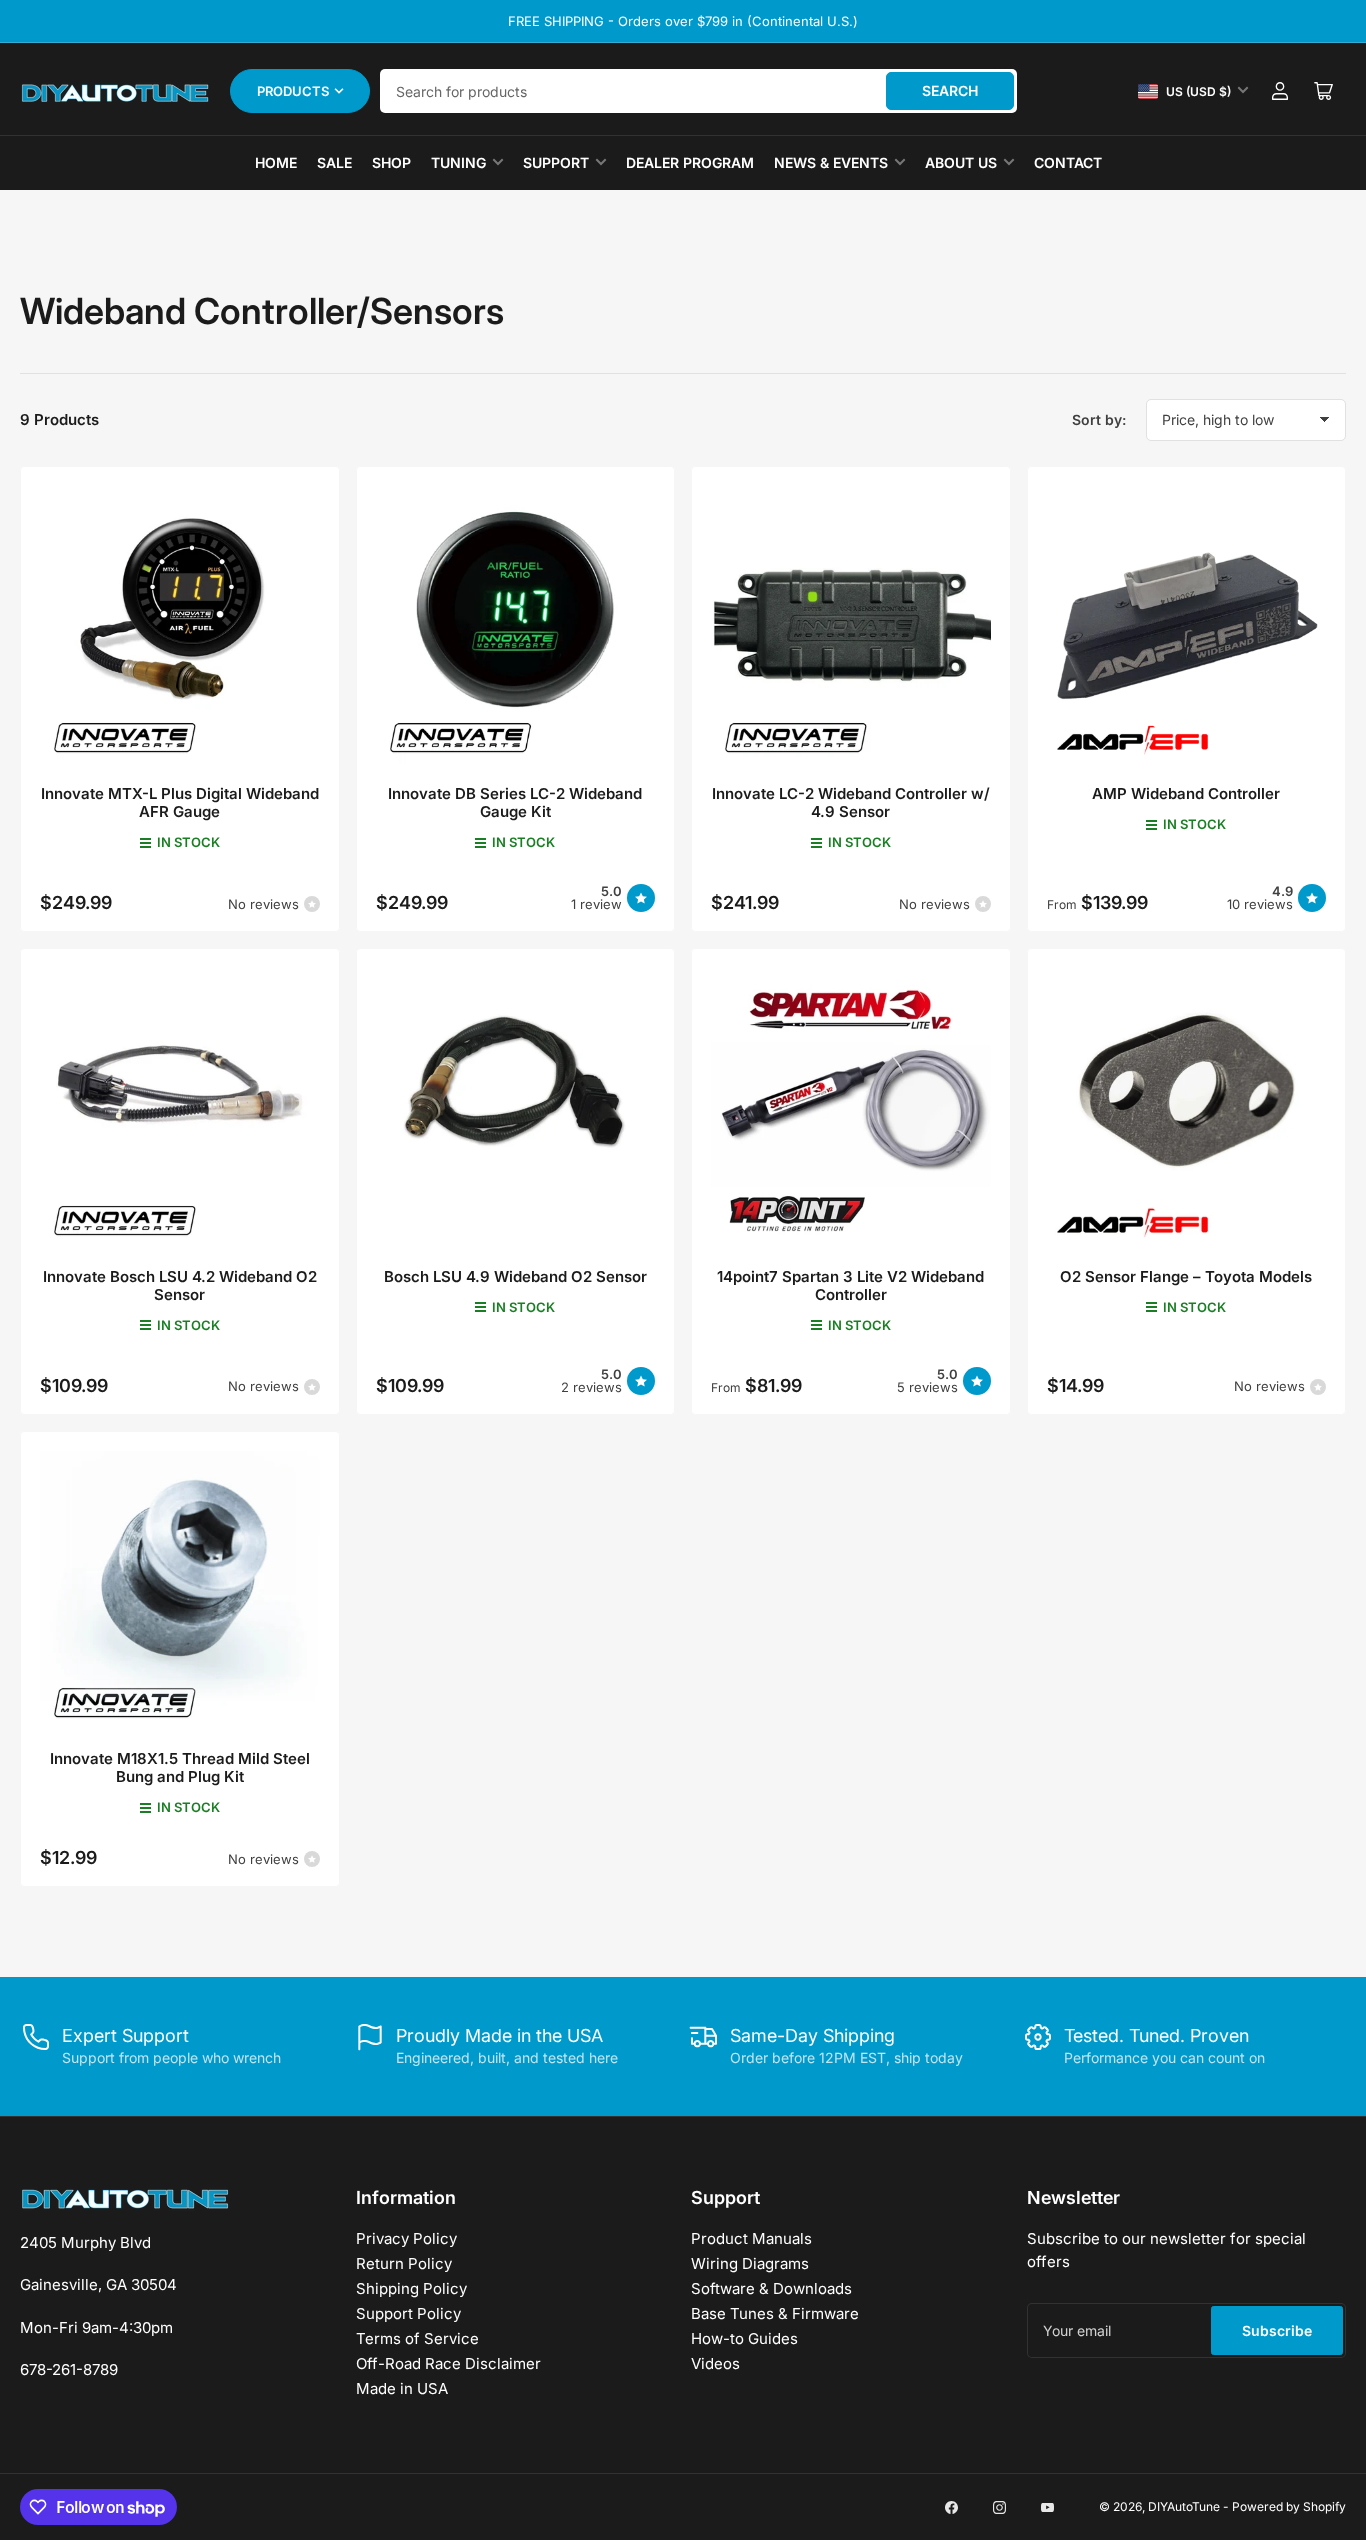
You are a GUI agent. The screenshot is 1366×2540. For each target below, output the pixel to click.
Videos (715, 2363)
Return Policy (404, 2263)
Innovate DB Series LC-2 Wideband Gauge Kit (515, 802)
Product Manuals (751, 2238)
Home (276, 162)
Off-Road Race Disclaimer (448, 2363)
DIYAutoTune (1184, 2506)
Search (950, 90)
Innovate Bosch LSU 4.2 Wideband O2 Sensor (180, 1285)
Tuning (458, 162)
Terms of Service (417, 2338)
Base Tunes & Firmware (775, 2313)
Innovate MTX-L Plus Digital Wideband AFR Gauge (180, 802)
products (293, 91)
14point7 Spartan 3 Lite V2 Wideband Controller (850, 1285)
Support (556, 162)
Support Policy (408, 2313)
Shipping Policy (411, 2288)
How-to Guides (744, 2338)
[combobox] (698, 91)
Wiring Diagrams (750, 2263)
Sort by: (1099, 419)
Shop (391, 162)
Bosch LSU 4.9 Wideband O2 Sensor (515, 1276)
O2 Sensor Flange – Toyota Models (1186, 1276)
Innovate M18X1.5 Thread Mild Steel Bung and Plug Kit (180, 1767)
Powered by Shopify (1289, 2506)
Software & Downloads (771, 2288)
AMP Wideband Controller (1186, 793)
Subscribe (1277, 2330)
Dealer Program (690, 162)
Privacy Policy (406, 2238)
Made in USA (402, 2388)
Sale (334, 162)
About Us (961, 162)
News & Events (831, 162)
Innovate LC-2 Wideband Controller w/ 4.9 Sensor (851, 802)
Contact (1068, 162)
